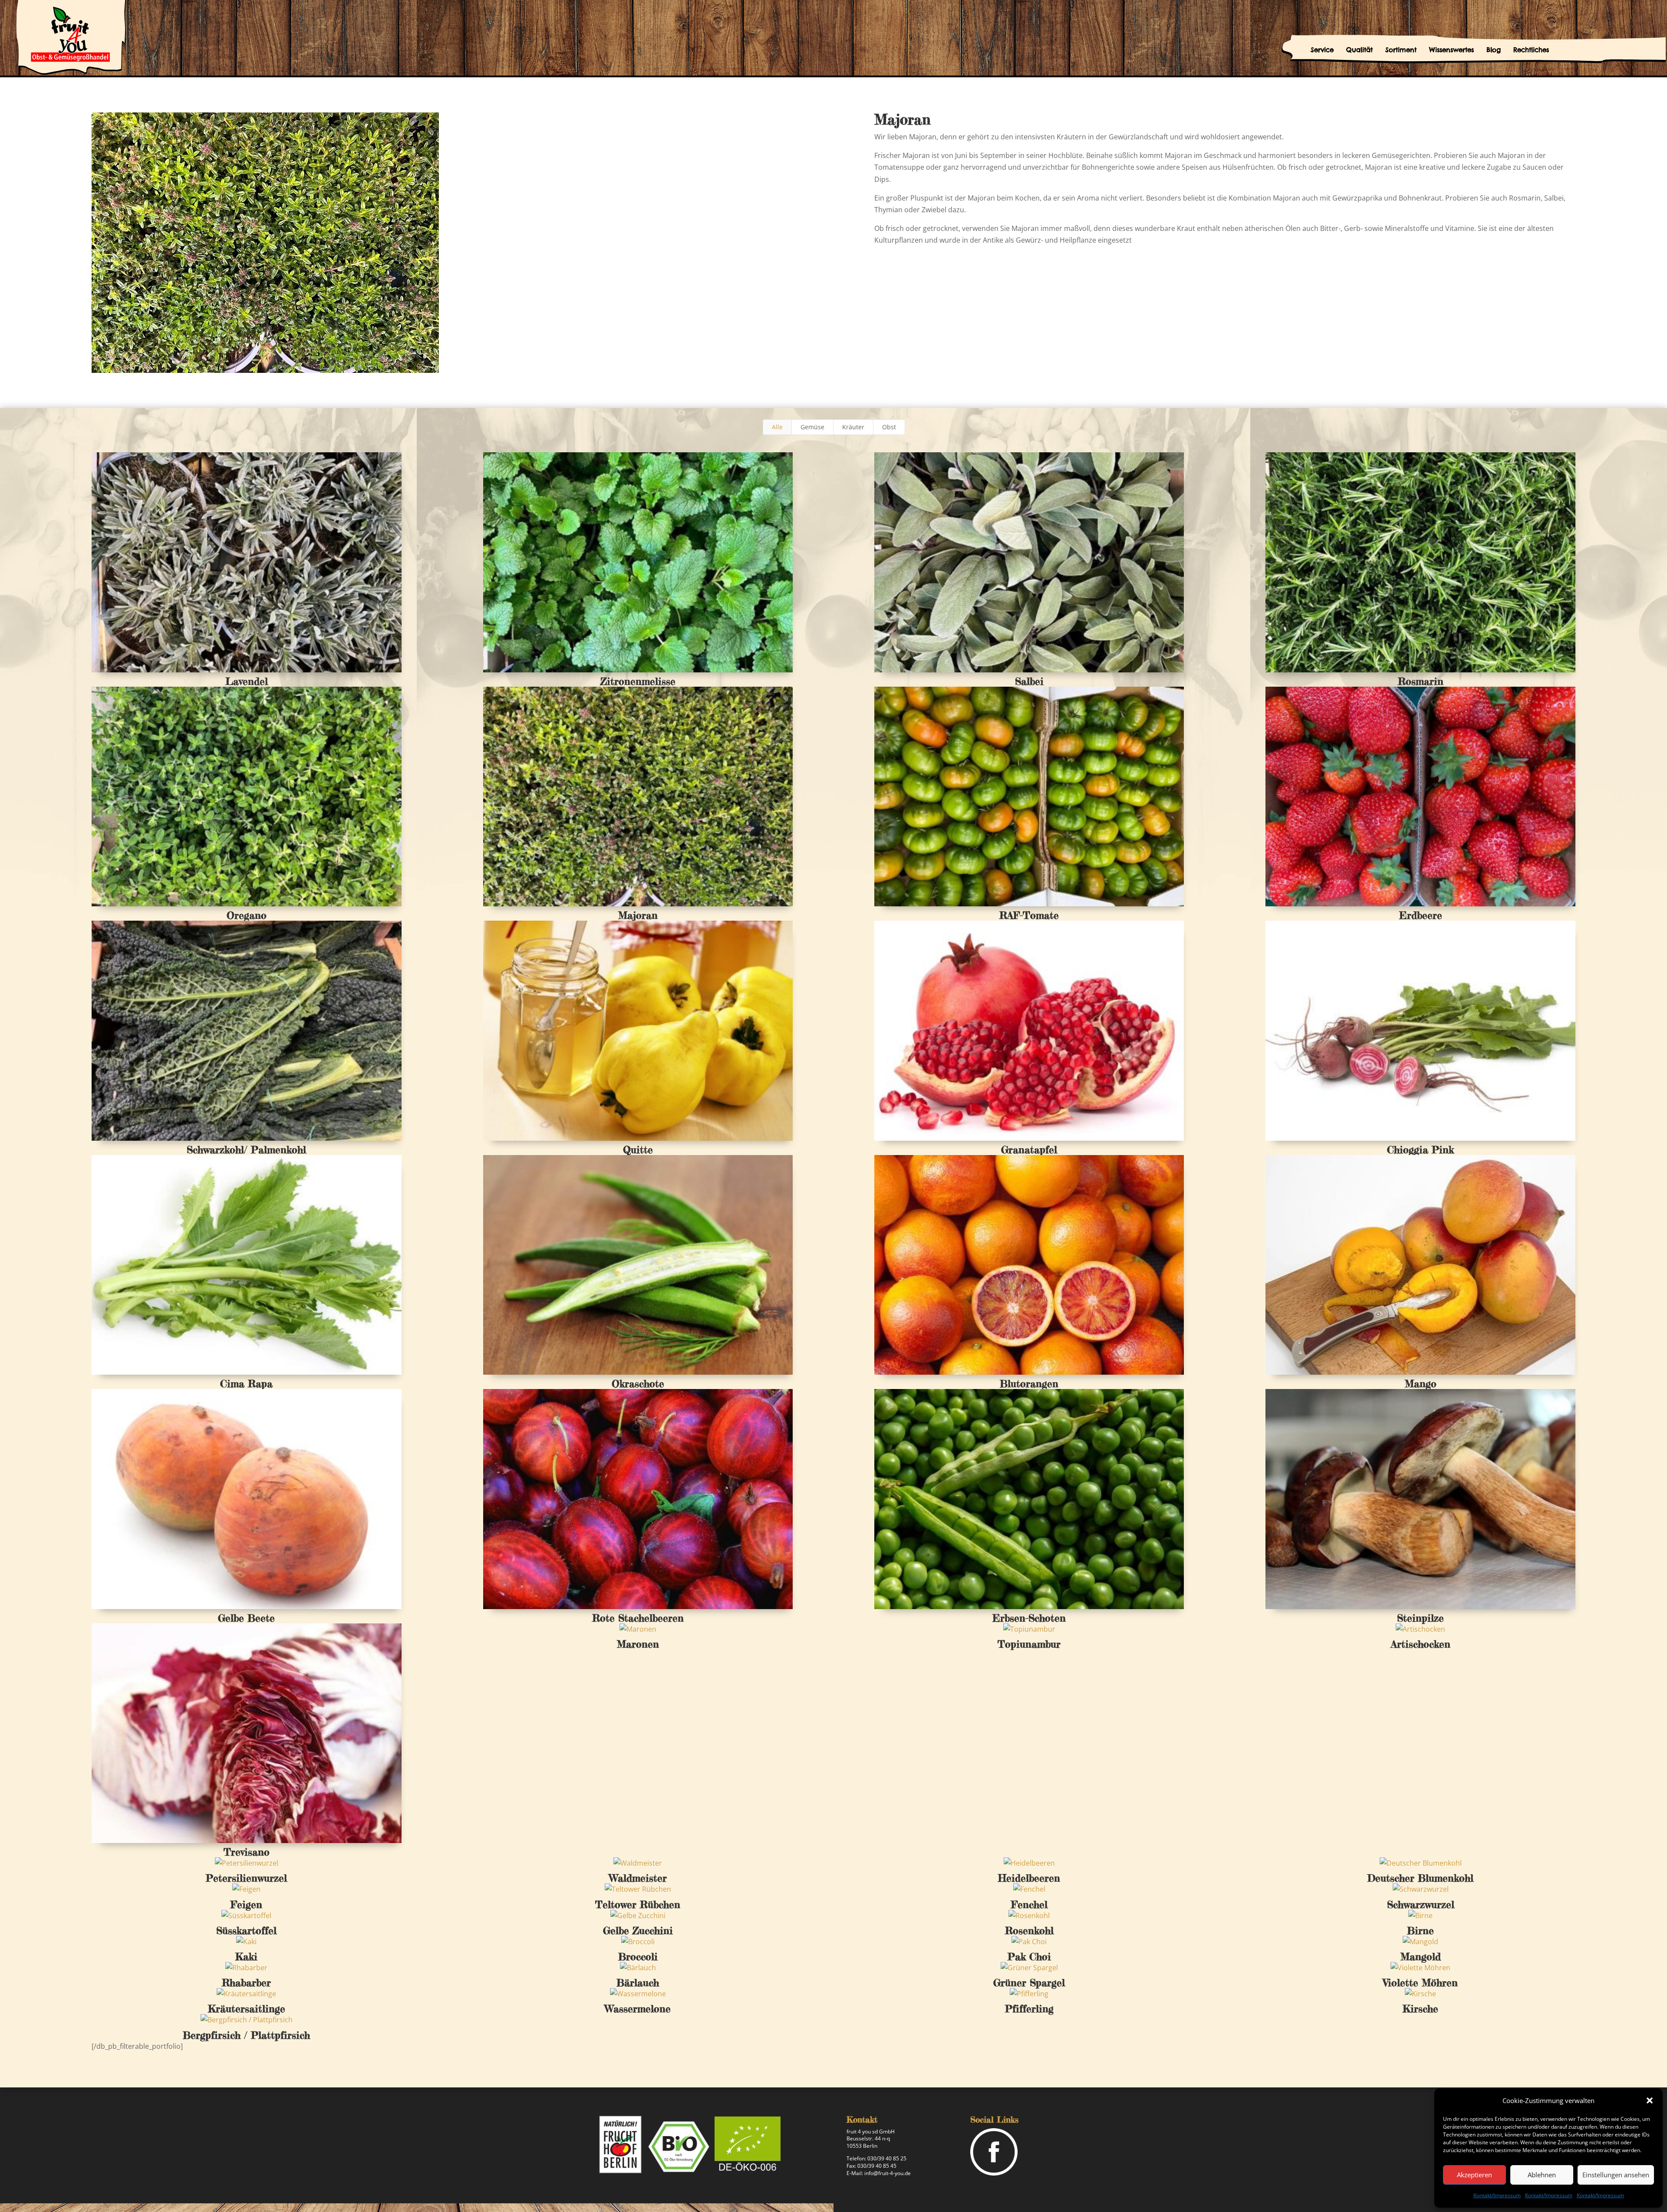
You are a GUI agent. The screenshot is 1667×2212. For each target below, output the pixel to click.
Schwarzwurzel (1421, 1905)
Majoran (638, 915)
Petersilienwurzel (246, 1878)
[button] (1650, 2100)
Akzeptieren (1474, 2175)
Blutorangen (1029, 1384)
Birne (1420, 1931)
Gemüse (812, 427)
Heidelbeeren (1029, 1878)
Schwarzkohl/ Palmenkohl (246, 1150)
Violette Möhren (1420, 1983)
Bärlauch (638, 1983)
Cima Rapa (246, 1384)
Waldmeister (638, 1878)
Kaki (246, 1957)
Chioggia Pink (1420, 1150)
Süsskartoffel (246, 1931)
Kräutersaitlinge (247, 2009)
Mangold (1421, 1957)
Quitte (638, 1150)
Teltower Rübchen (638, 1905)
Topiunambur (1029, 1644)
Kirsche (1420, 2009)
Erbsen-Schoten (1029, 1618)
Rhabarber (246, 1983)
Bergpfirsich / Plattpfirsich (246, 2035)
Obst (889, 427)
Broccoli (638, 1957)
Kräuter (853, 427)
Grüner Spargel (1029, 1983)
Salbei (1029, 681)
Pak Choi (1029, 1957)
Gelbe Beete (246, 1618)
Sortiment (1401, 50)
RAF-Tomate (1029, 915)
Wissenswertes (1451, 50)
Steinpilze (1420, 1618)
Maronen (638, 1644)
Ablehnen (1542, 2175)
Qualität (1359, 50)
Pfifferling (1029, 2009)
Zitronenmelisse (638, 681)
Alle (777, 427)
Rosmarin (1421, 681)
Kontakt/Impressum (1497, 2195)
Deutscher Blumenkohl (1420, 1878)
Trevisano (247, 1852)
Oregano (247, 915)
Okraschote (638, 1384)
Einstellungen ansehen (1616, 2175)
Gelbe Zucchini (638, 1931)
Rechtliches (1531, 50)
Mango (1421, 1384)
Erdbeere (1421, 915)
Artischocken (1421, 1644)
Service (1322, 50)
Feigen (246, 1905)
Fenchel (1029, 1905)
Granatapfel (1029, 1150)
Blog (1494, 50)
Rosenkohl (1029, 1931)
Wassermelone (638, 2009)
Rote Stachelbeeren (638, 1618)
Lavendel (247, 681)
